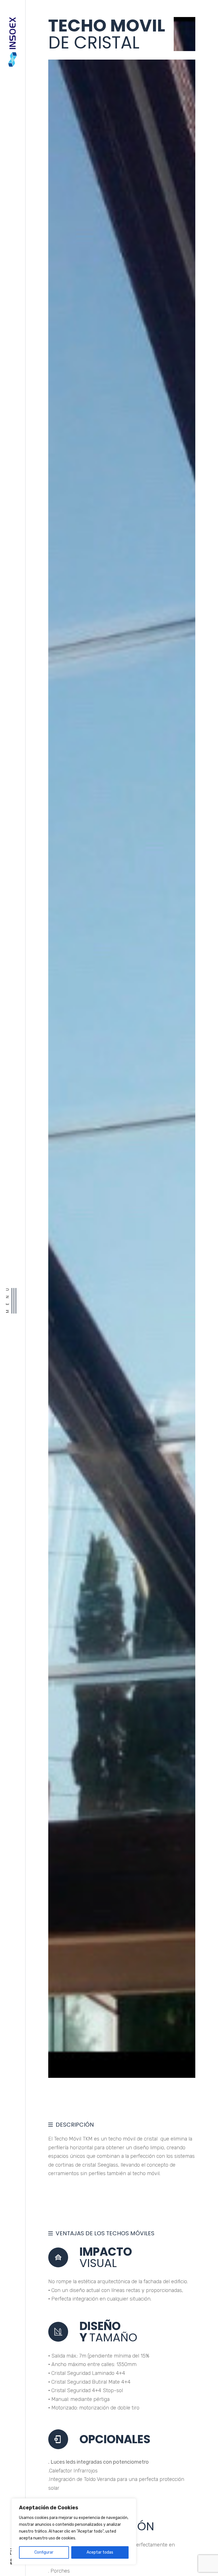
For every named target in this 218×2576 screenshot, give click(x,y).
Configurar (44, 2552)
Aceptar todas (100, 2552)
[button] (181, 1047)
